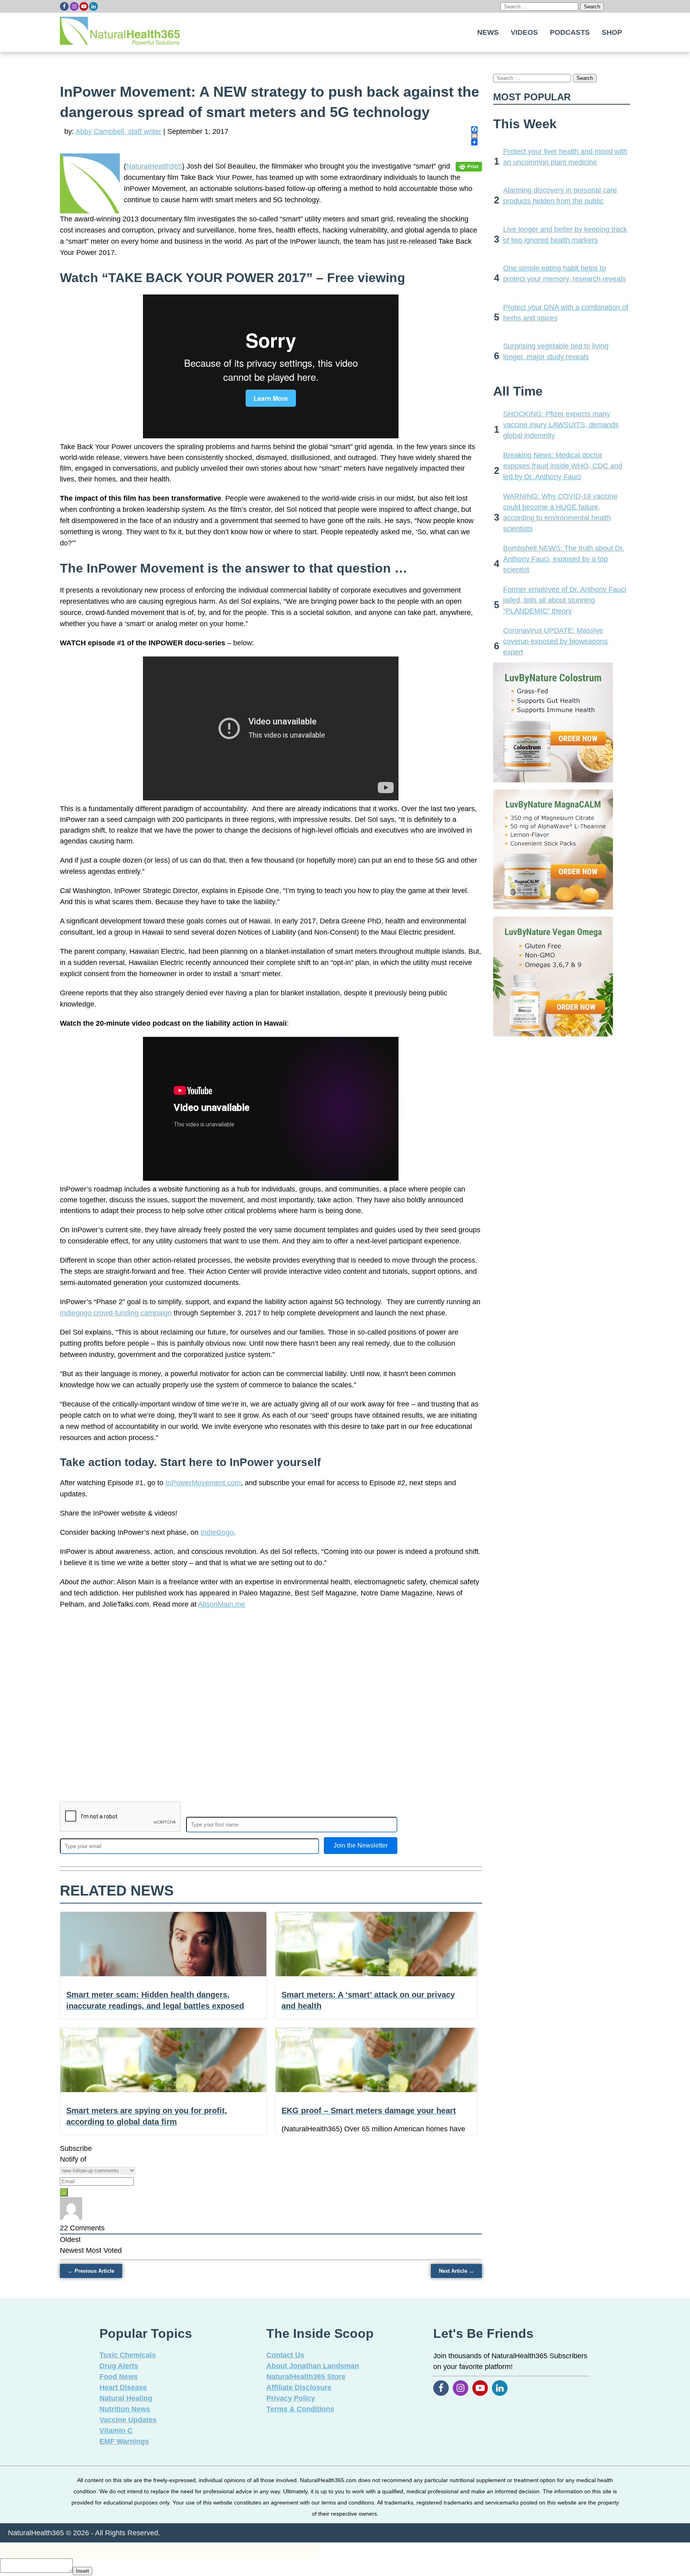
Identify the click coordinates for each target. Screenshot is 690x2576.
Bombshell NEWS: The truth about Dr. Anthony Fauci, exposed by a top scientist (564, 559)
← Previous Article (91, 2271)
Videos (524, 32)
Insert (82, 2571)
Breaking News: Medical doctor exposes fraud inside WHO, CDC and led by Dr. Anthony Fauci (563, 466)
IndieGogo (217, 1532)
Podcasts (570, 32)
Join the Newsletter (361, 1845)
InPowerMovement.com (203, 1483)
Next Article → (456, 2271)
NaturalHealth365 (154, 166)
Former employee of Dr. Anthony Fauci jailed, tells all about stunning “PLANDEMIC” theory (565, 600)
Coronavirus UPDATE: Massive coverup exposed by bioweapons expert (555, 641)
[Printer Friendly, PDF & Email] (469, 166)
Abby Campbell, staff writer (118, 131)
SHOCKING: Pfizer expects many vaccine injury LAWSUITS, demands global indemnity (561, 425)
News (488, 32)
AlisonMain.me (222, 1604)
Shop (612, 32)
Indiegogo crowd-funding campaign (116, 1313)
